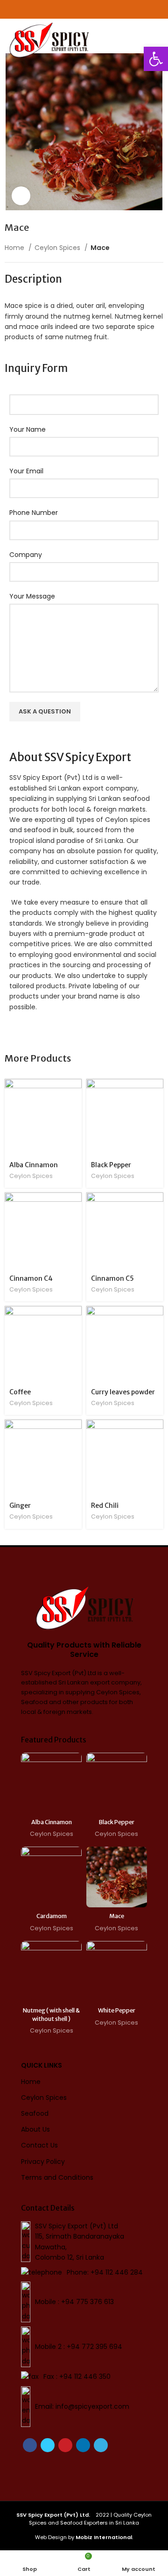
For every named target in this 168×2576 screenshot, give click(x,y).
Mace (117, 1916)
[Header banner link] (84, 9)
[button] (156, 59)
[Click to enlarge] (21, 196)
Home (15, 248)
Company (26, 555)
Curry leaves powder (123, 1392)
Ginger (20, 1506)
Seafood (35, 2113)
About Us (35, 2129)
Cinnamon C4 (31, 1278)
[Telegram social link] (101, 2445)
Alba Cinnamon (34, 1165)
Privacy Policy (43, 2162)
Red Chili (105, 1506)
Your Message (32, 596)
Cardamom (52, 1916)
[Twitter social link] (48, 2445)
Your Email (26, 471)
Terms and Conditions (57, 2177)
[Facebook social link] (30, 2445)
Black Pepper (111, 1165)
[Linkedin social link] (83, 2445)
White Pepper (117, 2010)
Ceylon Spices (58, 248)
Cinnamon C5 (112, 1278)
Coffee (20, 1392)
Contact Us (39, 2145)
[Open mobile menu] (157, 33)
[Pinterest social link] (65, 2445)
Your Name (28, 429)
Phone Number (34, 513)
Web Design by (84, 2537)
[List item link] (84, 2272)
